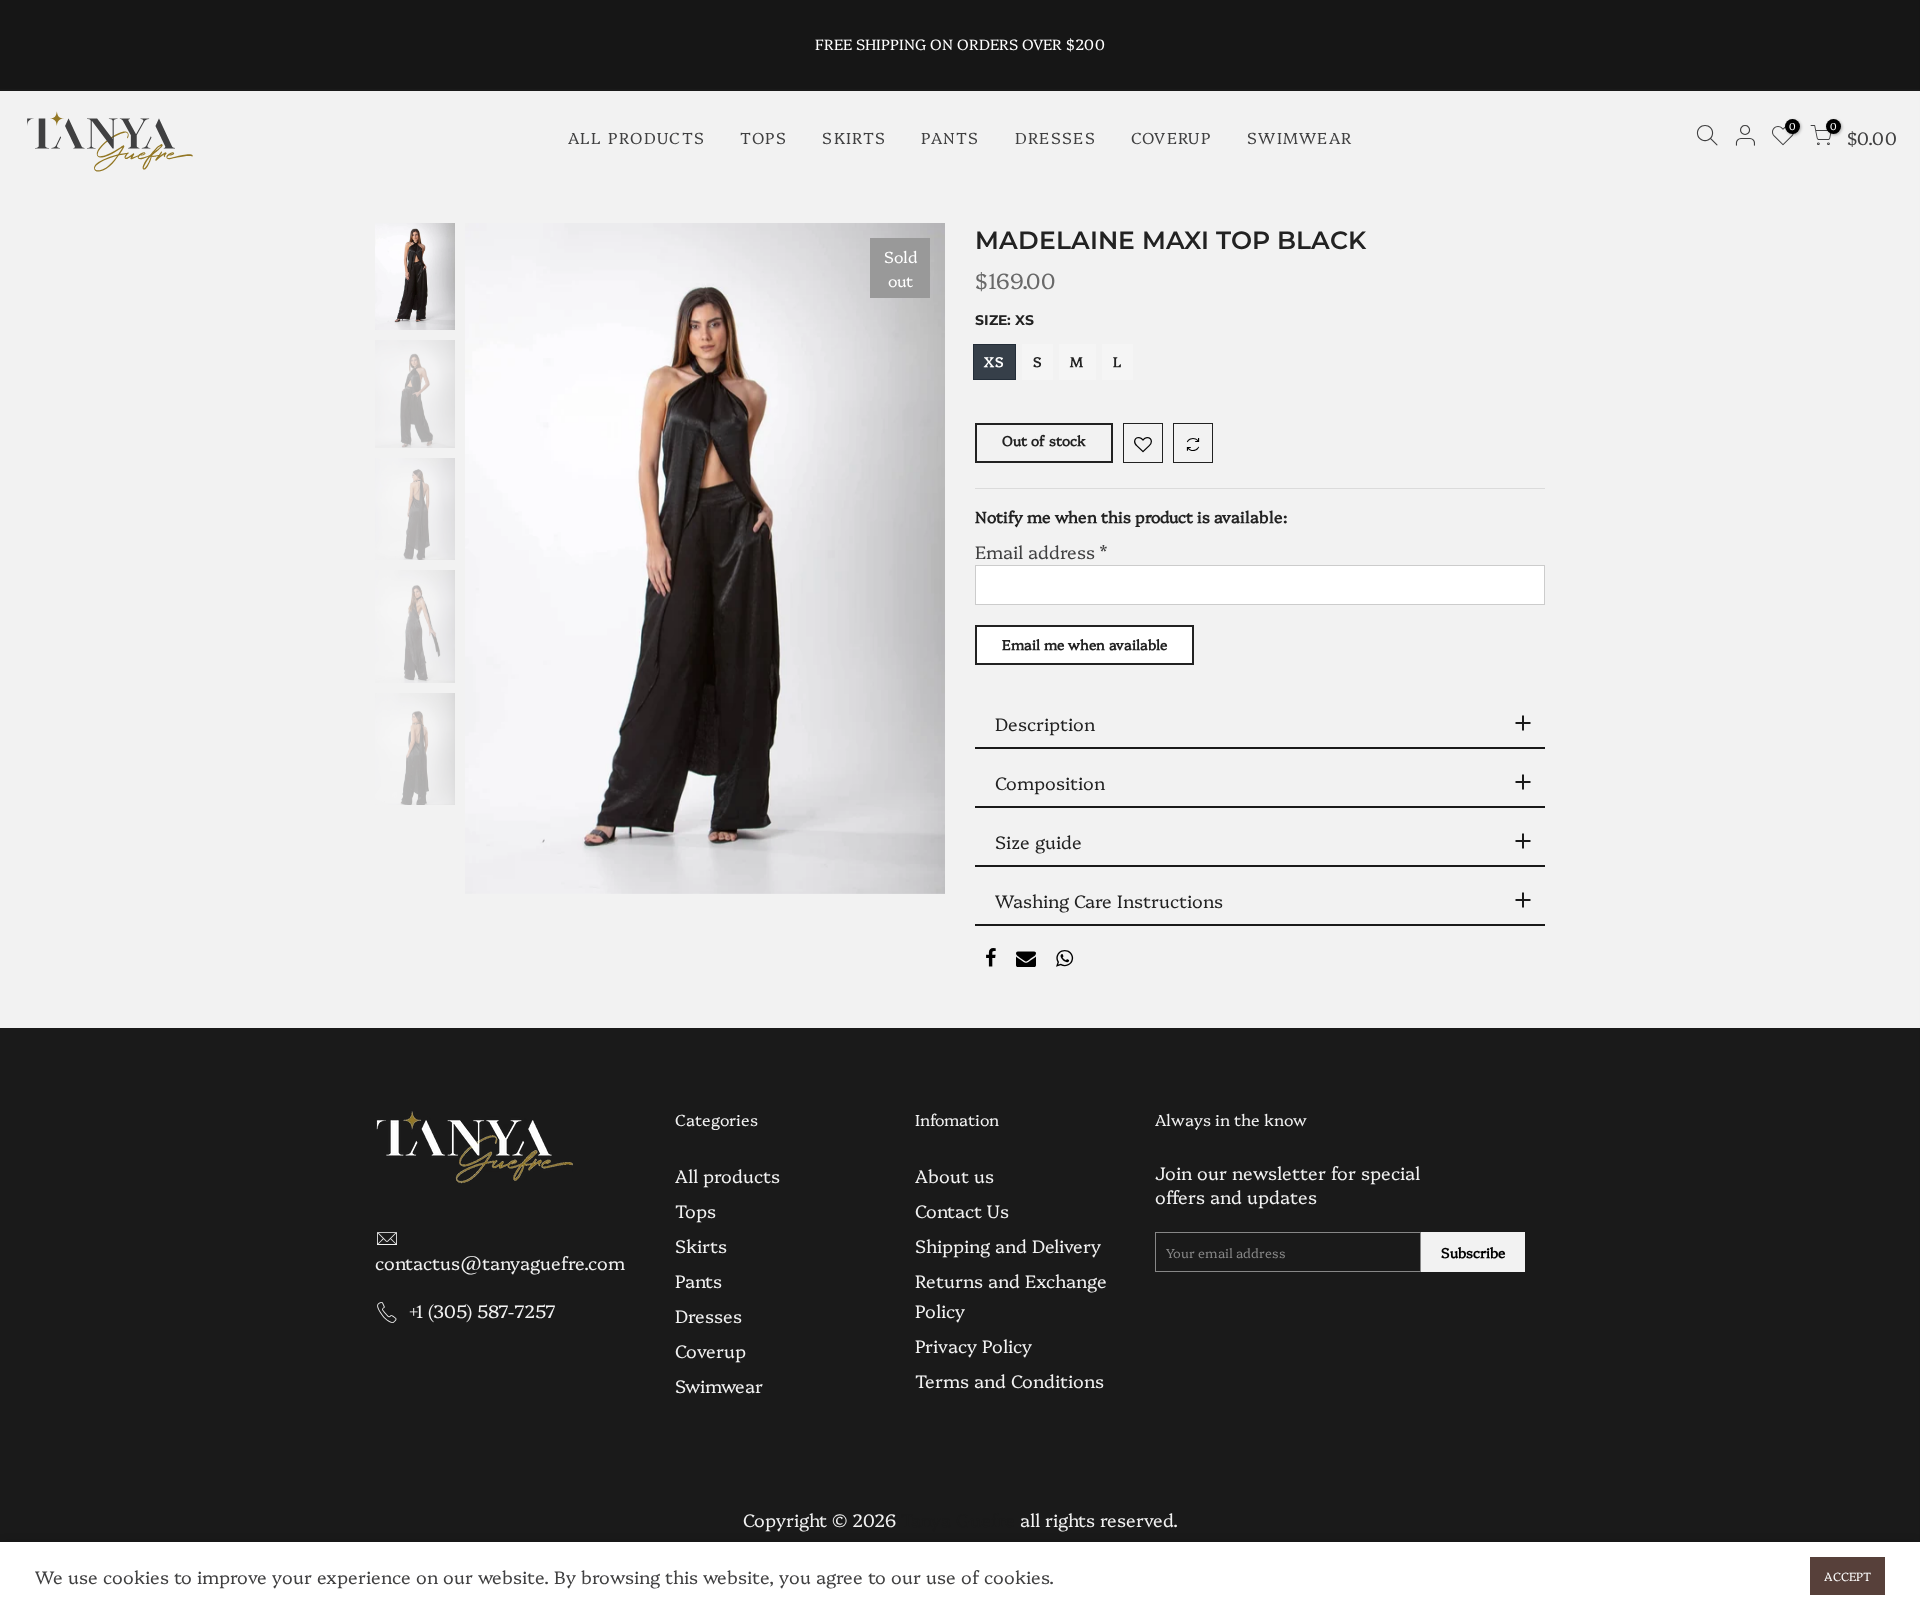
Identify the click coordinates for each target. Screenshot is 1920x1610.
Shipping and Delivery (1008, 1245)
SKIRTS (854, 137)
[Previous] (500, 558)
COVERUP (1171, 137)
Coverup (710, 1350)
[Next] (910, 558)
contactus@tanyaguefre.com (500, 1262)
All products (727, 1175)
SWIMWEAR (1299, 137)
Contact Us (962, 1210)
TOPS (763, 137)
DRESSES (1055, 137)
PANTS (950, 137)
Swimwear (719, 1385)
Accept (1847, 1575)
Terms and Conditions (1009, 1380)
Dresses (708, 1315)
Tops (695, 1210)
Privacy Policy (973, 1345)
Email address (1041, 551)
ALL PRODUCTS (637, 137)
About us (954, 1175)
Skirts (701, 1245)
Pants (698, 1280)
